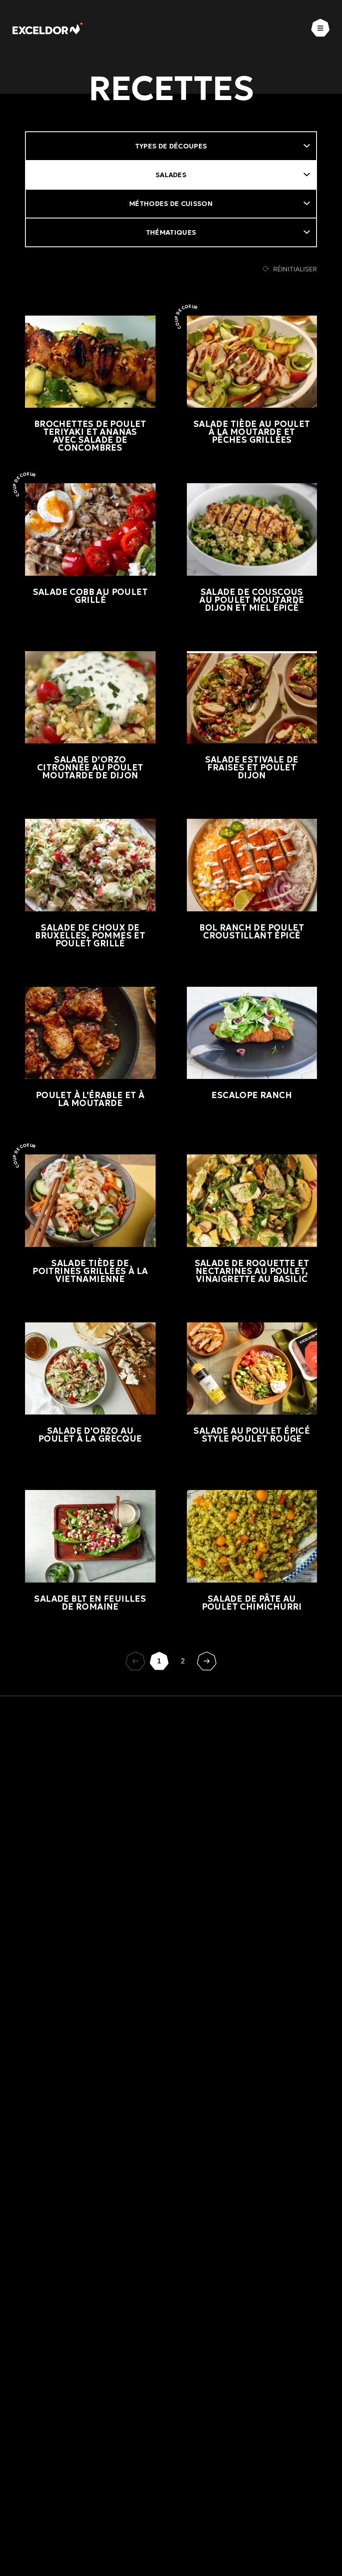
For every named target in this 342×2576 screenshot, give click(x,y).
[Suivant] (207, 1661)
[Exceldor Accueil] (48, 28)
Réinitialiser (295, 269)
